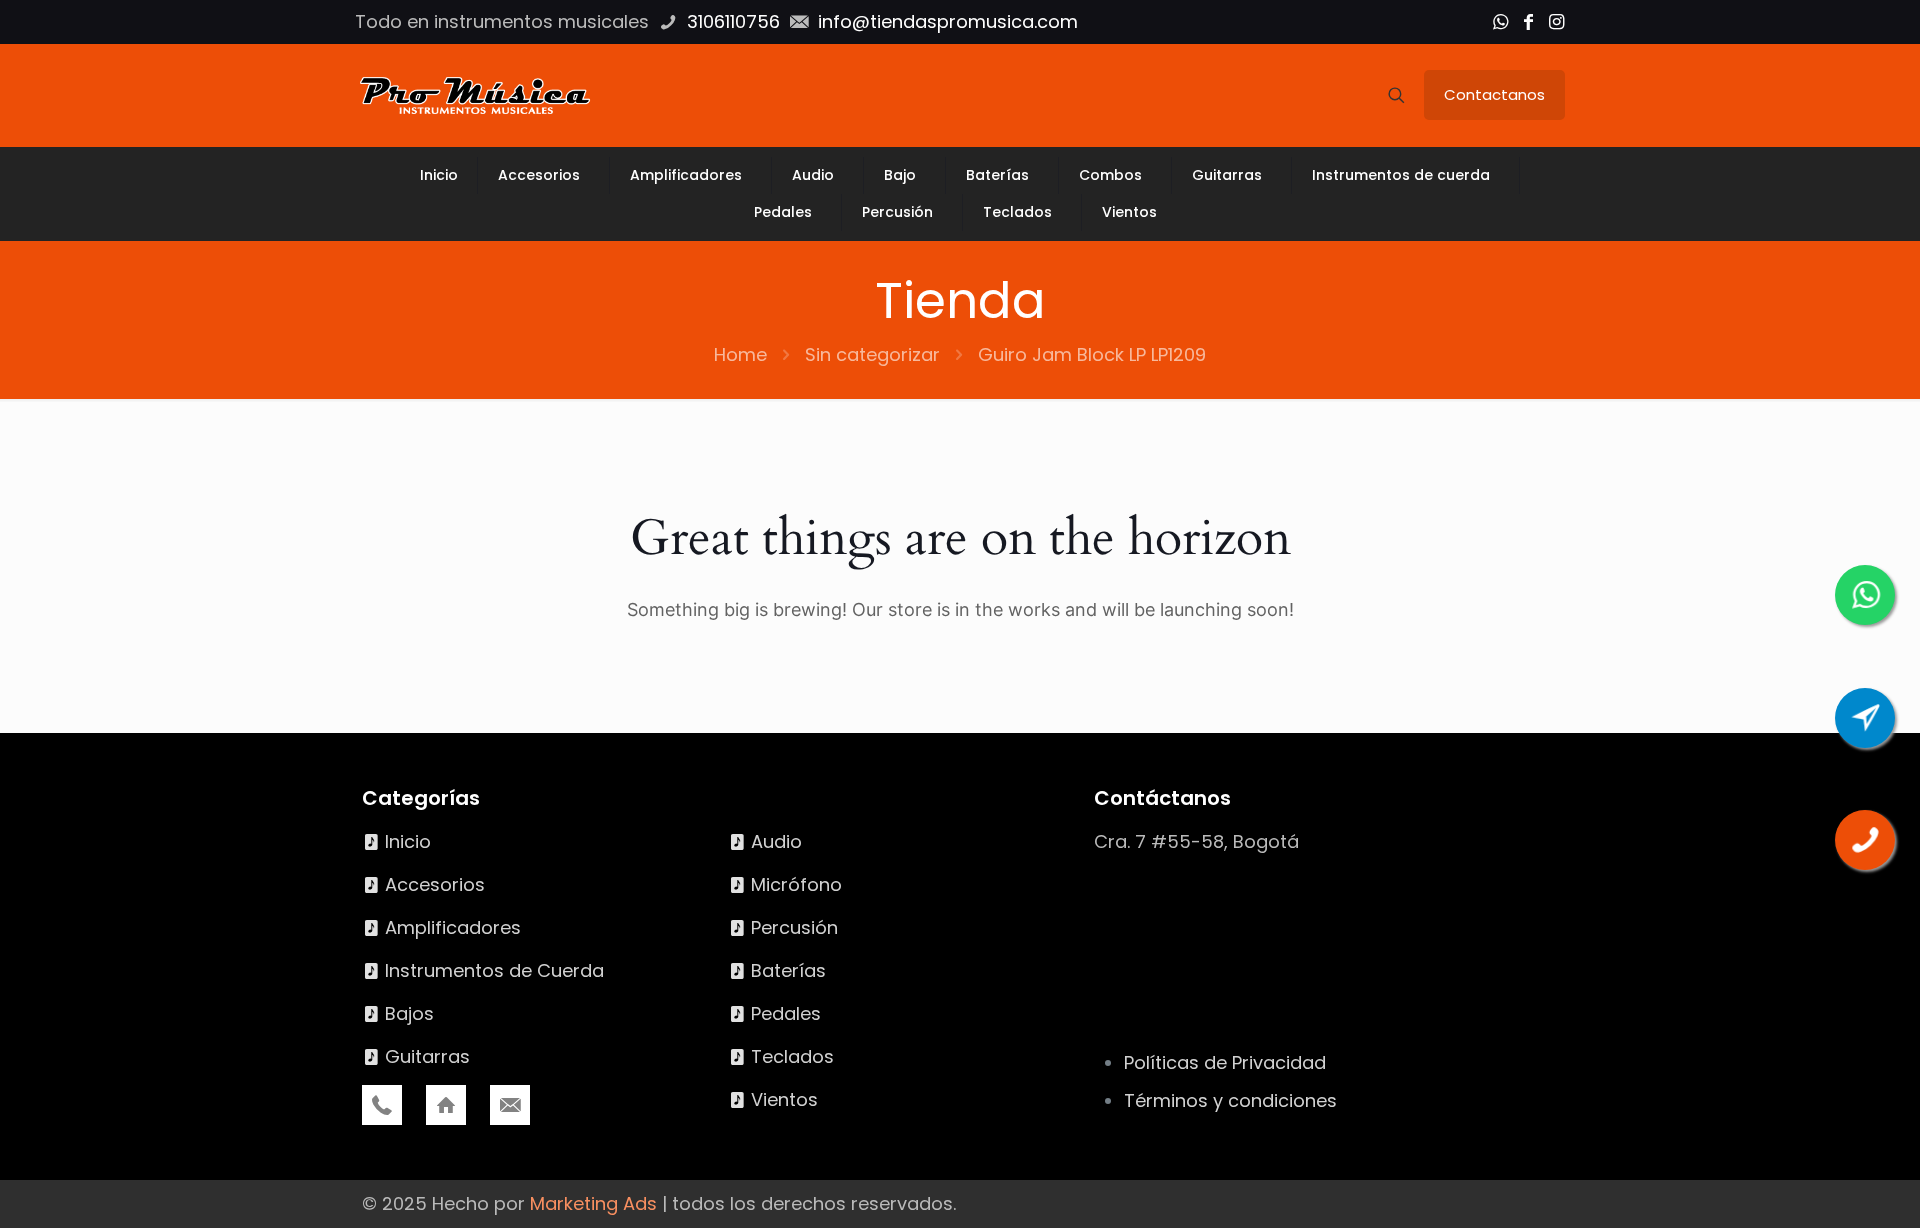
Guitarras (427, 1056)
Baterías (788, 970)
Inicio (408, 841)
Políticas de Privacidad (1225, 1062)
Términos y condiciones (1230, 1100)
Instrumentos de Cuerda (494, 970)
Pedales (786, 1013)
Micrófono (796, 884)
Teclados (792, 1056)
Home (740, 354)
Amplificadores (453, 927)
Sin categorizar (872, 354)
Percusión (794, 927)
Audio (776, 841)
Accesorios (435, 884)
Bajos (409, 1013)
